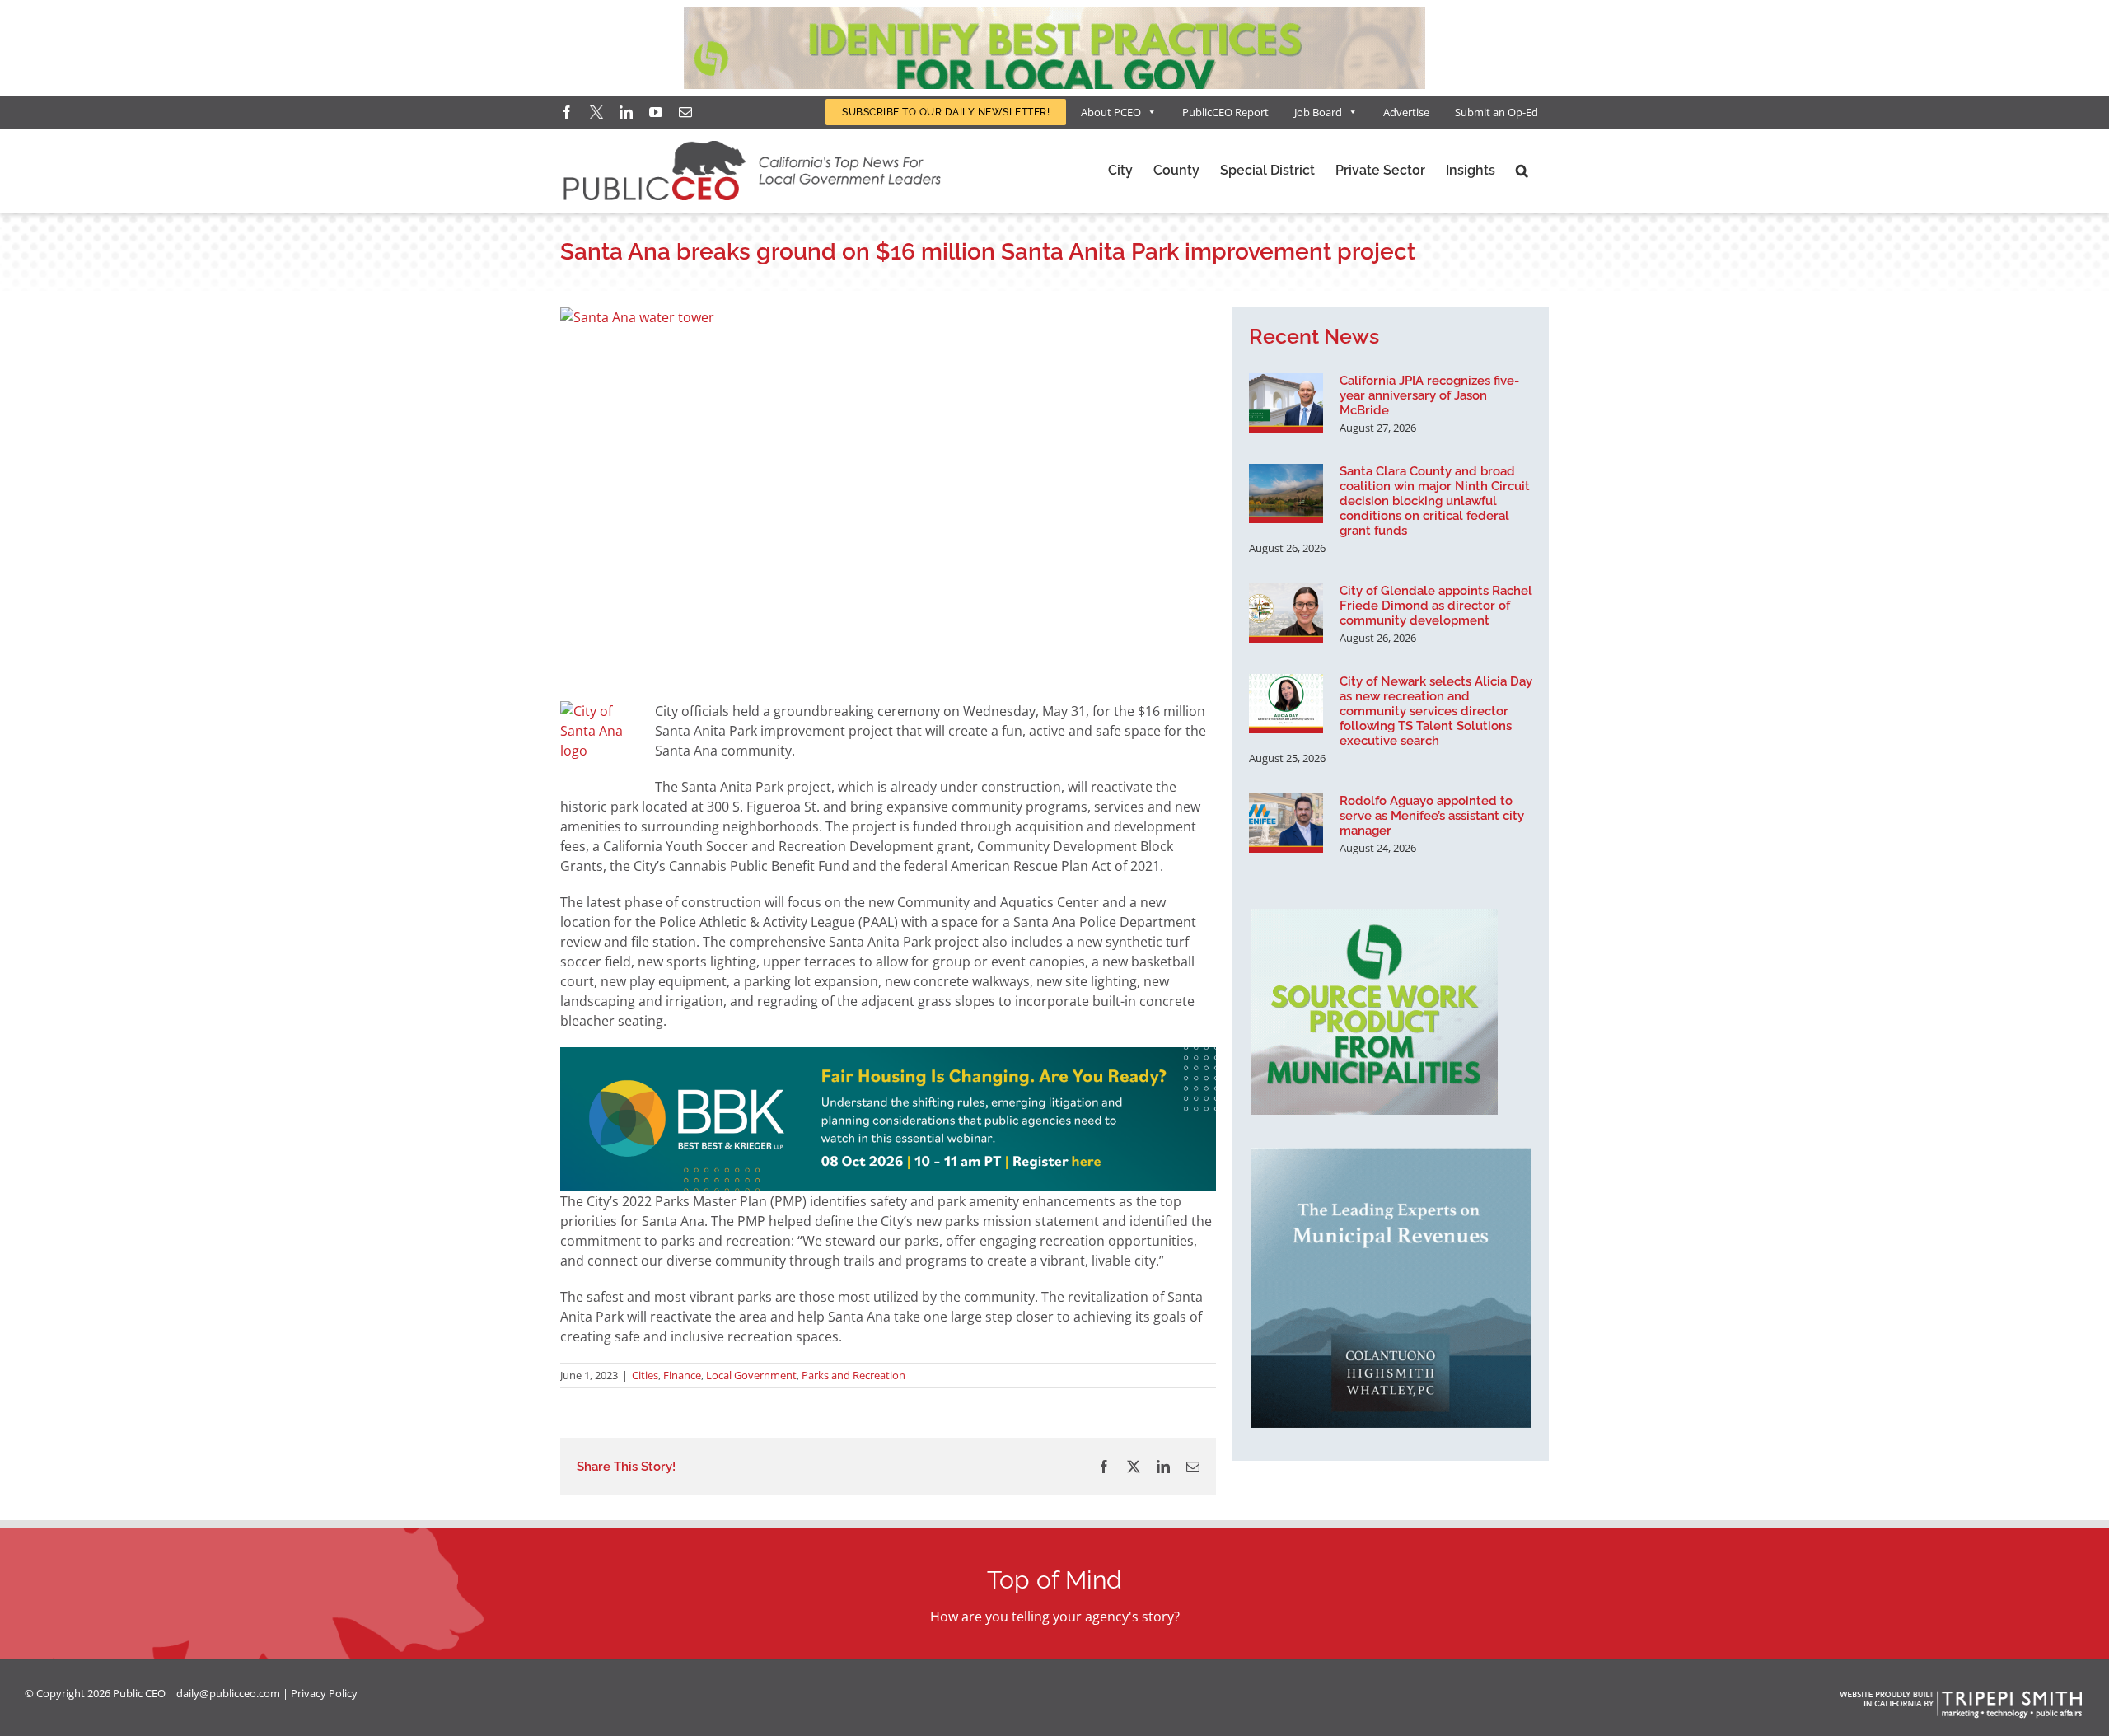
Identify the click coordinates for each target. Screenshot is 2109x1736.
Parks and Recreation (853, 1375)
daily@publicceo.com (228, 1693)
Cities (645, 1375)
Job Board (1318, 112)
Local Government (751, 1375)
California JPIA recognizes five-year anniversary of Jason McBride (1429, 395)
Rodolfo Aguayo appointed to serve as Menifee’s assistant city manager (1432, 816)
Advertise (1406, 112)
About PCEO (1111, 112)
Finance (682, 1375)
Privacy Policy (324, 1693)
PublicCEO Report (1225, 112)
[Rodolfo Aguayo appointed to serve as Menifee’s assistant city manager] (1286, 823)
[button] (1522, 171)
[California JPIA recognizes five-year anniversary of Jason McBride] (1286, 403)
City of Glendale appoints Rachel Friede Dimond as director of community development (1436, 606)
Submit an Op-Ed (1496, 112)
